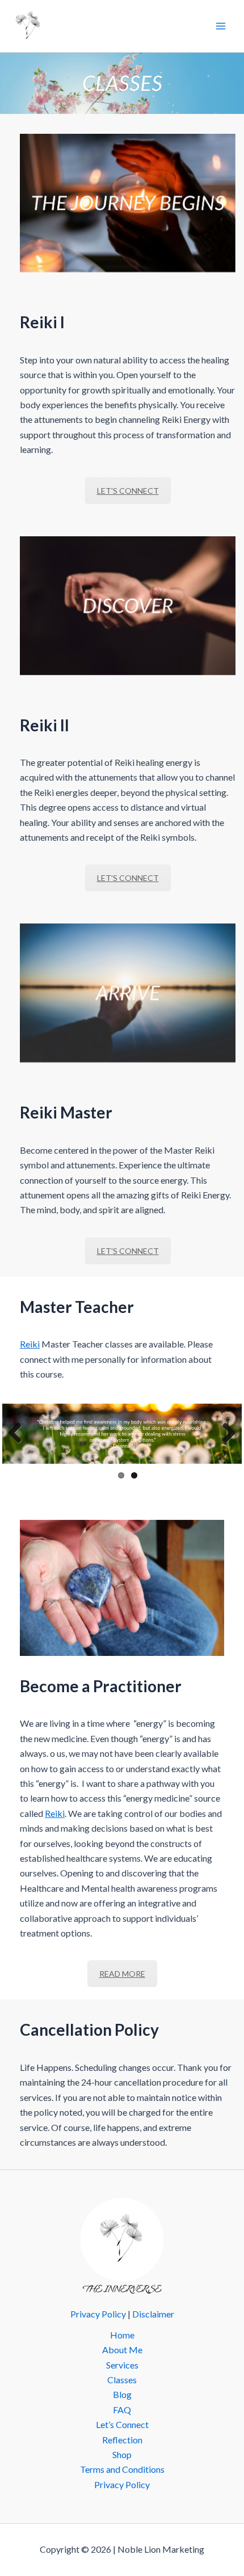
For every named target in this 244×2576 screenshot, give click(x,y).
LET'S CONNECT (128, 491)
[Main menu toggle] (221, 26)
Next (225, 1434)
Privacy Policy (98, 2314)
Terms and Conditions (122, 2469)
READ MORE (122, 1974)
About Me (122, 2350)
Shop (122, 2454)
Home (122, 2335)
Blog (122, 2394)
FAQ (122, 2410)
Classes (122, 2380)
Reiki (30, 1344)
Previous (19, 1434)
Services (122, 2365)
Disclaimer (153, 2314)
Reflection (122, 2440)
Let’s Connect (122, 2424)
